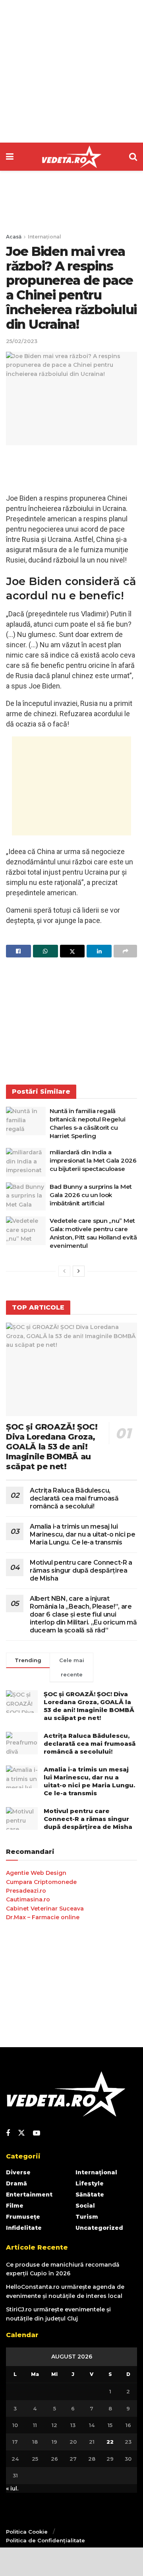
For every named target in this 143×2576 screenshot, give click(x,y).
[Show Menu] (10, 157)
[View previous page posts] (64, 1271)
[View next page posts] (79, 1271)
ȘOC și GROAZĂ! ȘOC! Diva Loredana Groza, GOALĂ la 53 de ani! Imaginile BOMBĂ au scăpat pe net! (52, 1447)
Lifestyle (90, 2183)
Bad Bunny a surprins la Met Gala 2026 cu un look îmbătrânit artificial (91, 1195)
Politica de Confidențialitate (45, 2540)
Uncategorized (99, 2228)
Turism (87, 2217)
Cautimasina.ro (28, 1899)
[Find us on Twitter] (21, 2133)
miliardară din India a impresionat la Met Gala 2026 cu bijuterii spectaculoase (93, 1160)
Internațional (44, 237)
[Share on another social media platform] (125, 951)
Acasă (14, 237)
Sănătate (90, 2195)
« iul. (12, 2488)
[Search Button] (133, 157)
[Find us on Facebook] (8, 2133)
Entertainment (29, 2195)
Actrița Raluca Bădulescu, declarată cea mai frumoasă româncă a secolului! (74, 1498)
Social (85, 2206)
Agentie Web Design (36, 1873)
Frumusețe (23, 2217)
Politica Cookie (27, 2532)
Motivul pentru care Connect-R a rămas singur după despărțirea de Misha (81, 1570)
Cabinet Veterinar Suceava (45, 1909)
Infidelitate (24, 2228)
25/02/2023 (22, 341)
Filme (15, 2206)
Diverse (18, 2172)
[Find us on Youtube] (37, 2133)
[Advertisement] (71, 71)
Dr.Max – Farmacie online (43, 1917)
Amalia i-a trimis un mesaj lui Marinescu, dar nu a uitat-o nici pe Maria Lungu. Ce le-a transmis (83, 1534)
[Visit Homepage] (71, 157)
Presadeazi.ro (26, 1891)
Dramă (16, 2183)
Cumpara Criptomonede (41, 1882)
